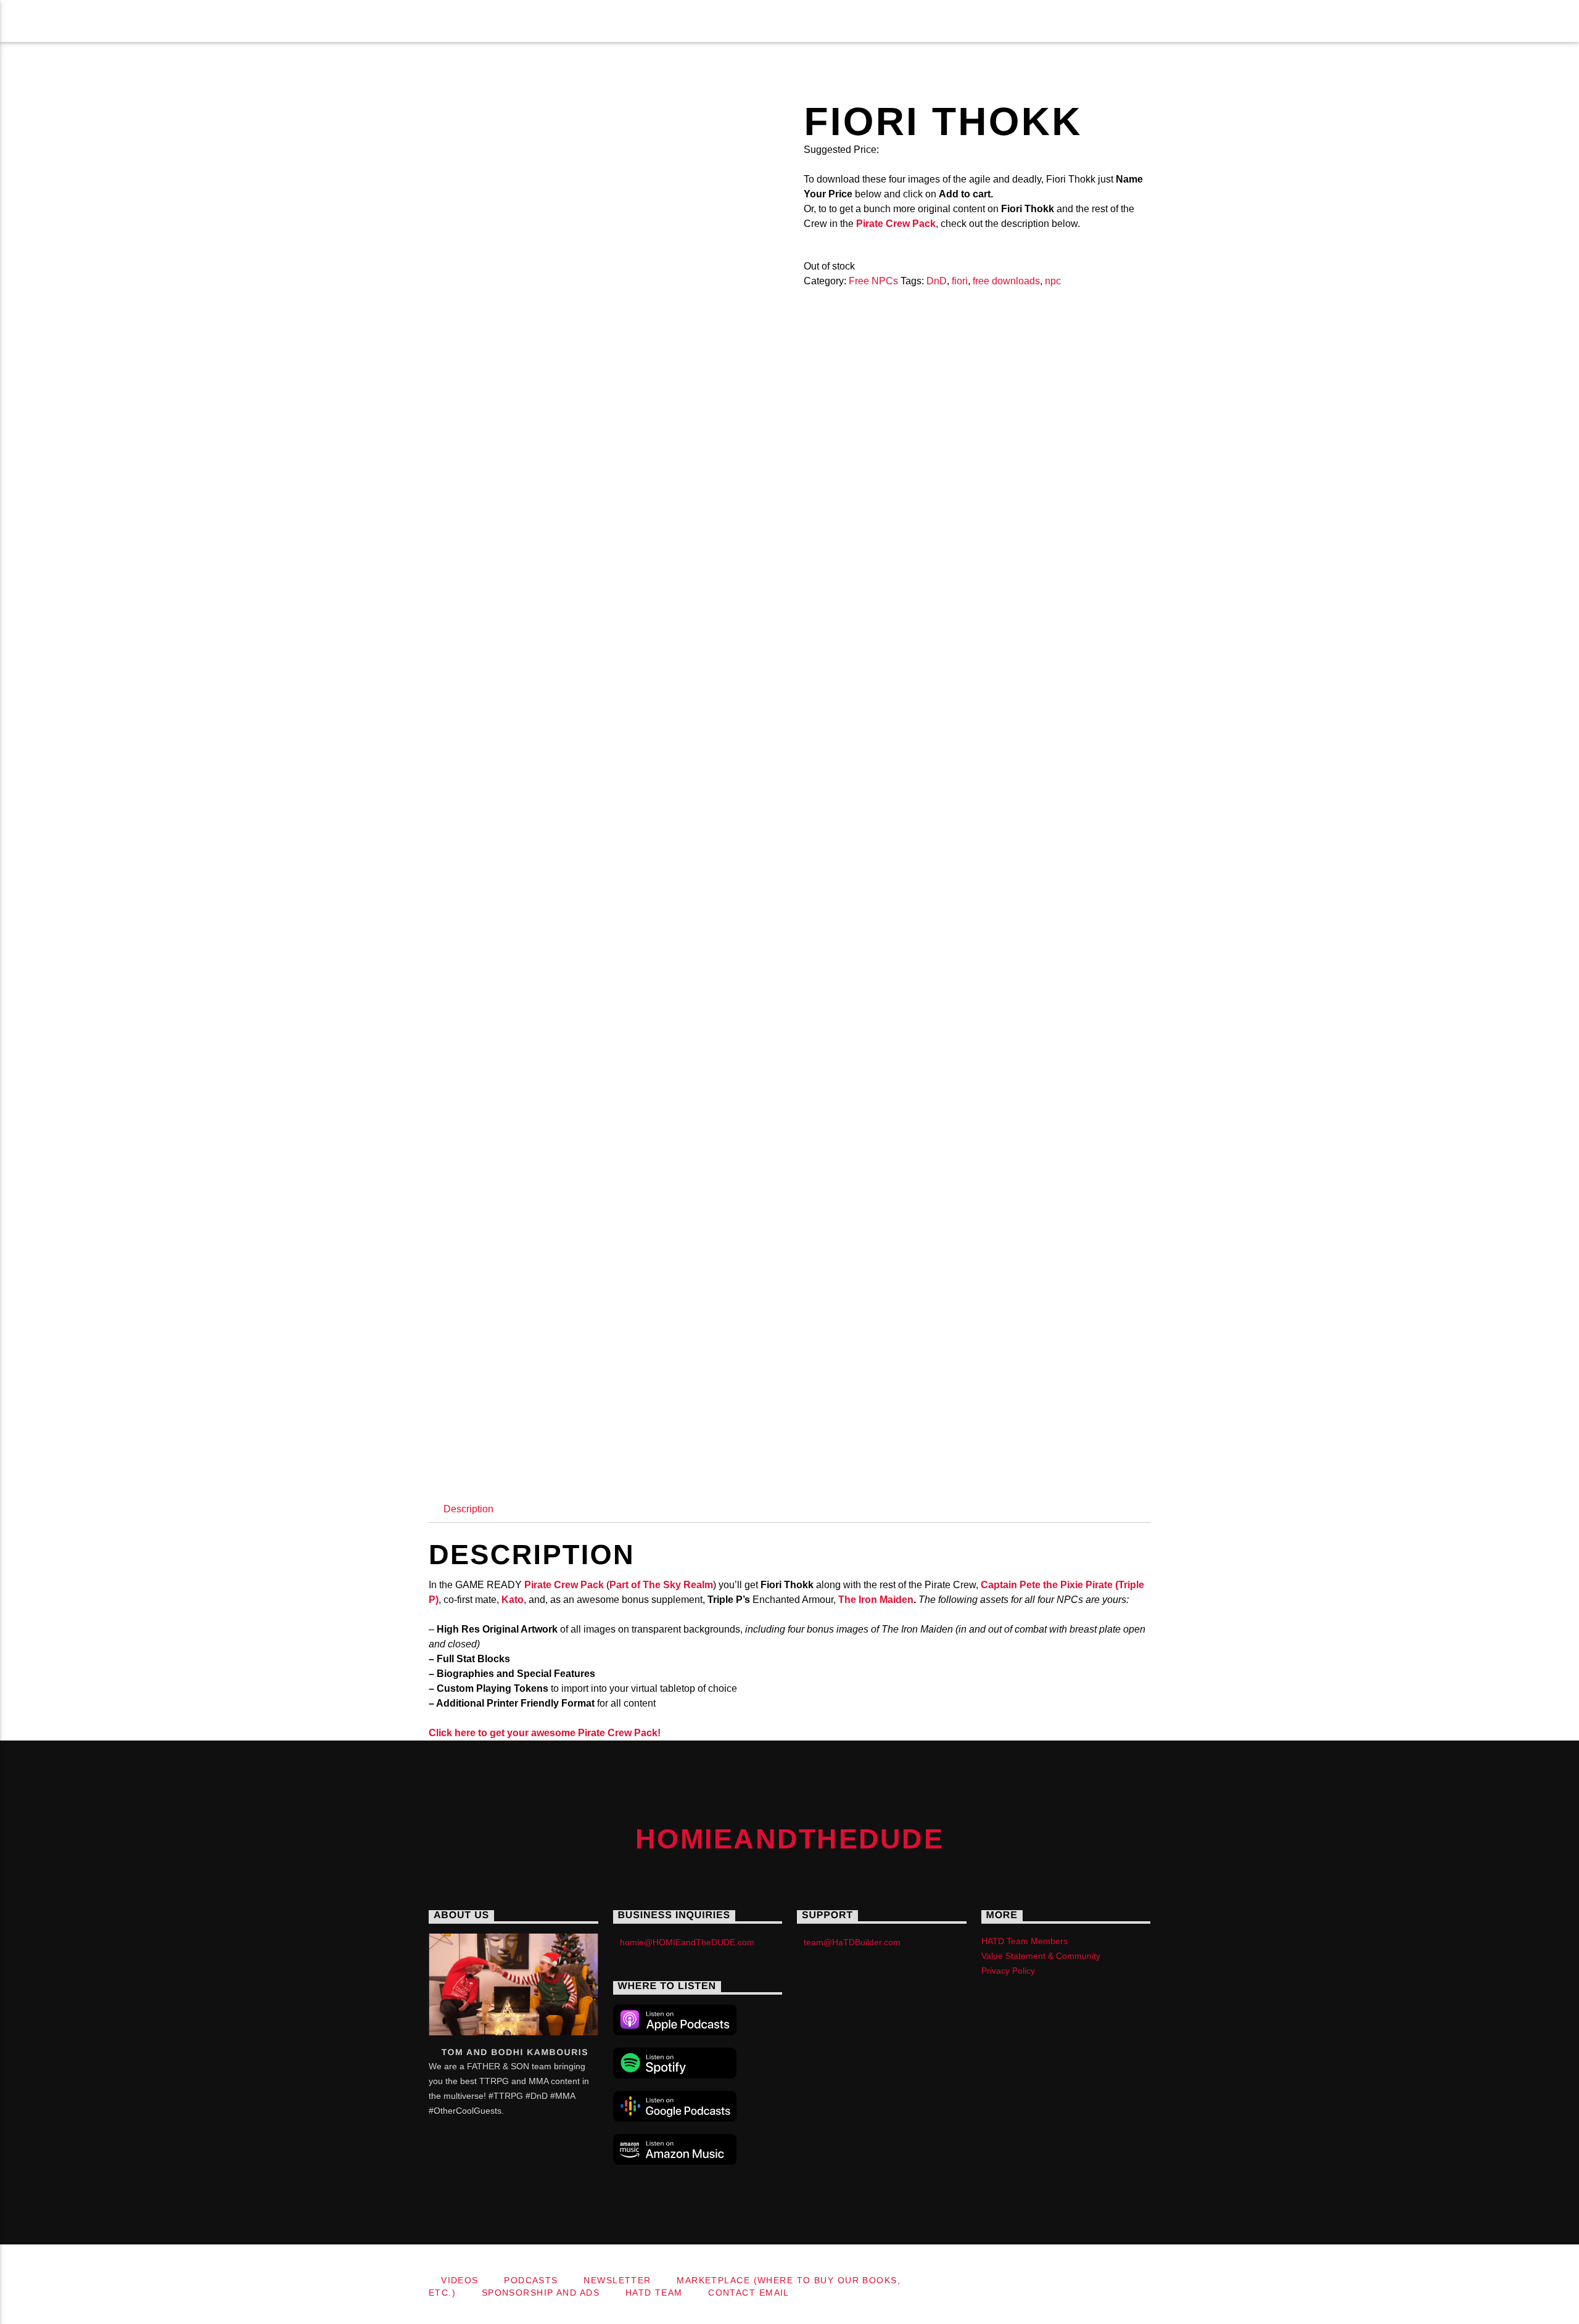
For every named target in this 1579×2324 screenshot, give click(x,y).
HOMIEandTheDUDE (129, 21)
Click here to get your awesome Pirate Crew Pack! (545, 1733)
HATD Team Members (1024, 1941)
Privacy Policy (1008, 1971)
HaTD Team (1082, 21)
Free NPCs (873, 281)
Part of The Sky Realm (661, 1585)
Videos (298, 21)
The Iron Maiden (876, 1600)
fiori (960, 281)
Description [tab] (468, 1509)
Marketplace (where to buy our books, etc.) (702, 21)
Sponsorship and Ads (949, 21)
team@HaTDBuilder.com (852, 1942)
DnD (937, 281)
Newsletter (485, 21)
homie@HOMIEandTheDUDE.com (687, 1942)
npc (1053, 281)
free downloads (1006, 281)
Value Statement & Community (1041, 1956)
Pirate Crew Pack (564, 1585)
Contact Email (1194, 21)
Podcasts (383, 21)
